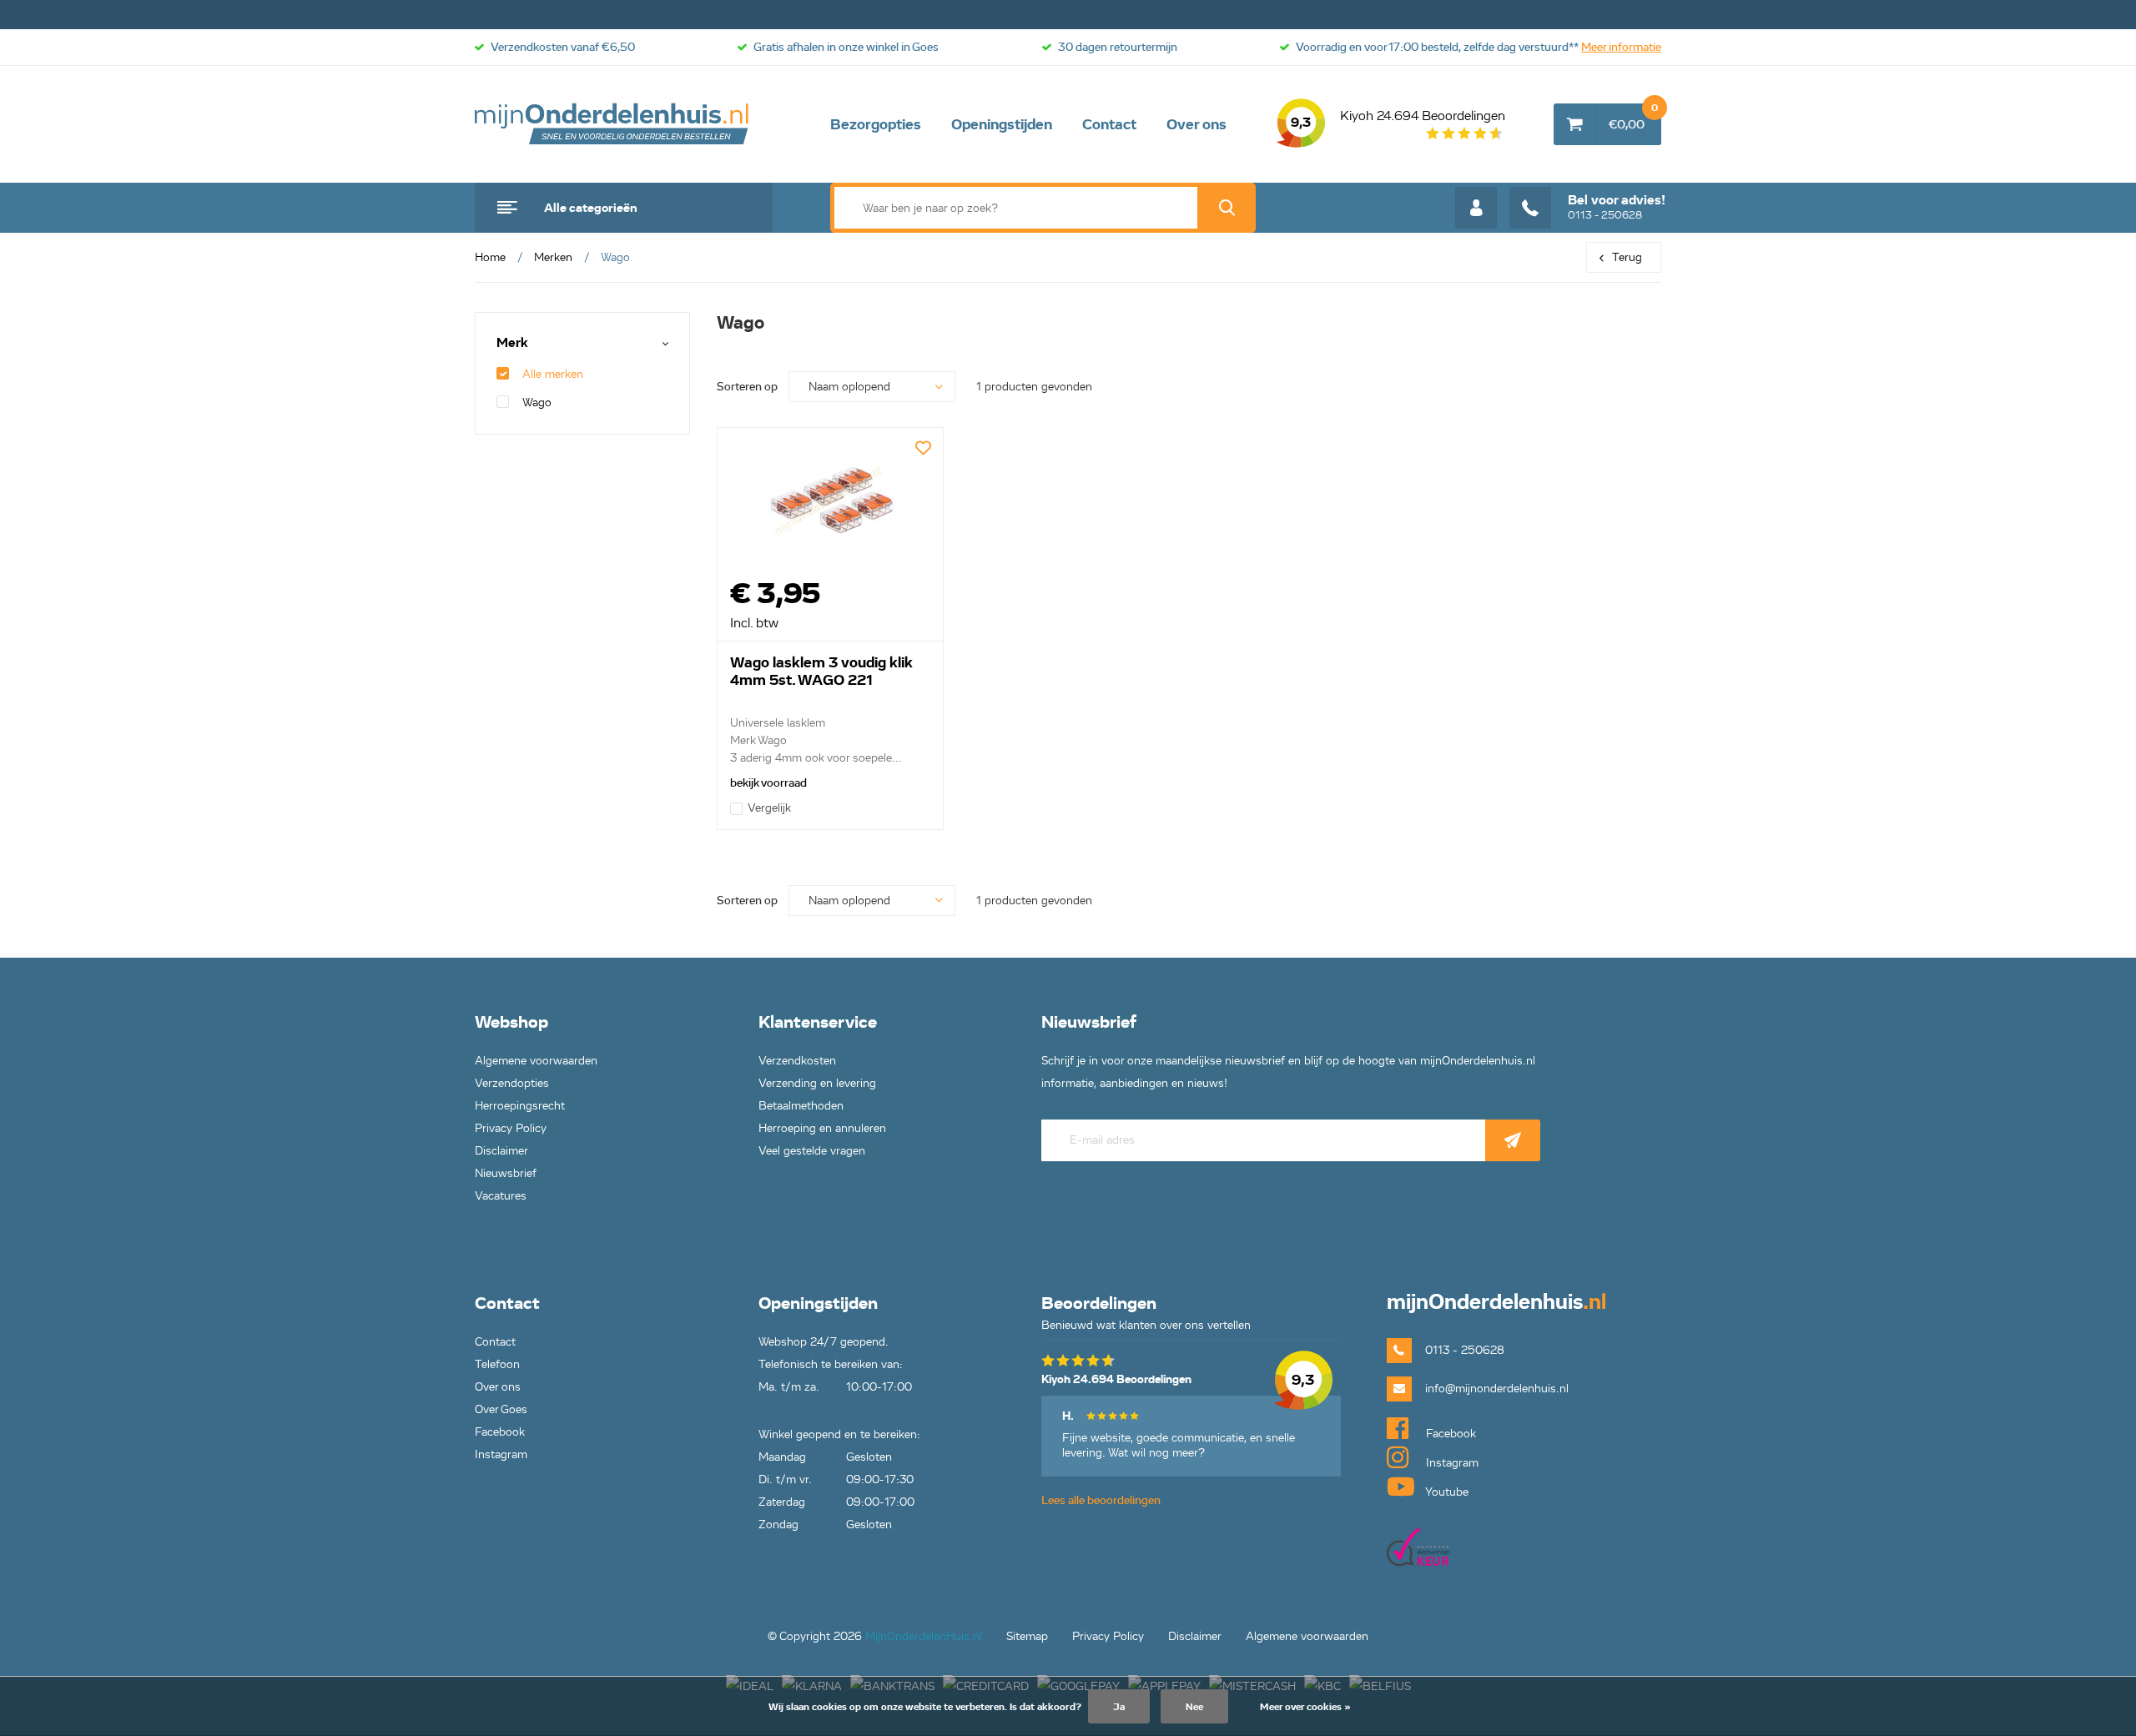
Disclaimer (501, 1151)
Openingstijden (1002, 124)
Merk (512, 343)
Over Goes (501, 1409)
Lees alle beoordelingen (1101, 1500)
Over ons (1196, 124)
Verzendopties (512, 1083)
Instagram (501, 1454)
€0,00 (1633, 118)
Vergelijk (769, 808)
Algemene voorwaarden (536, 1061)
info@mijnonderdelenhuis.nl (1497, 1389)
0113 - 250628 (1617, 207)
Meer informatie (1621, 47)
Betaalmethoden (801, 1106)
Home (490, 257)
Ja (1119, 1706)
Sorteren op (747, 387)
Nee (1194, 1706)
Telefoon (497, 1364)
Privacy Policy (511, 1128)
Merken (553, 257)
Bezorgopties (876, 124)
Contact (1109, 124)
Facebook (500, 1432)
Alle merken (553, 374)
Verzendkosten (797, 1061)
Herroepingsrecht (520, 1106)
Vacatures (501, 1196)
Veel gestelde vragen (812, 1151)
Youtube (1446, 1492)
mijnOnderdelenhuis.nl (612, 124)
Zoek (1227, 208)
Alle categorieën (591, 208)
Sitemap (1027, 1636)
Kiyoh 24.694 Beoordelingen (1398, 119)
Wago (537, 403)
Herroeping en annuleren (822, 1128)
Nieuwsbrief (506, 1173)
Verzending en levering (817, 1083)
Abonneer (1513, 1140)
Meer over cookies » (1305, 1706)
